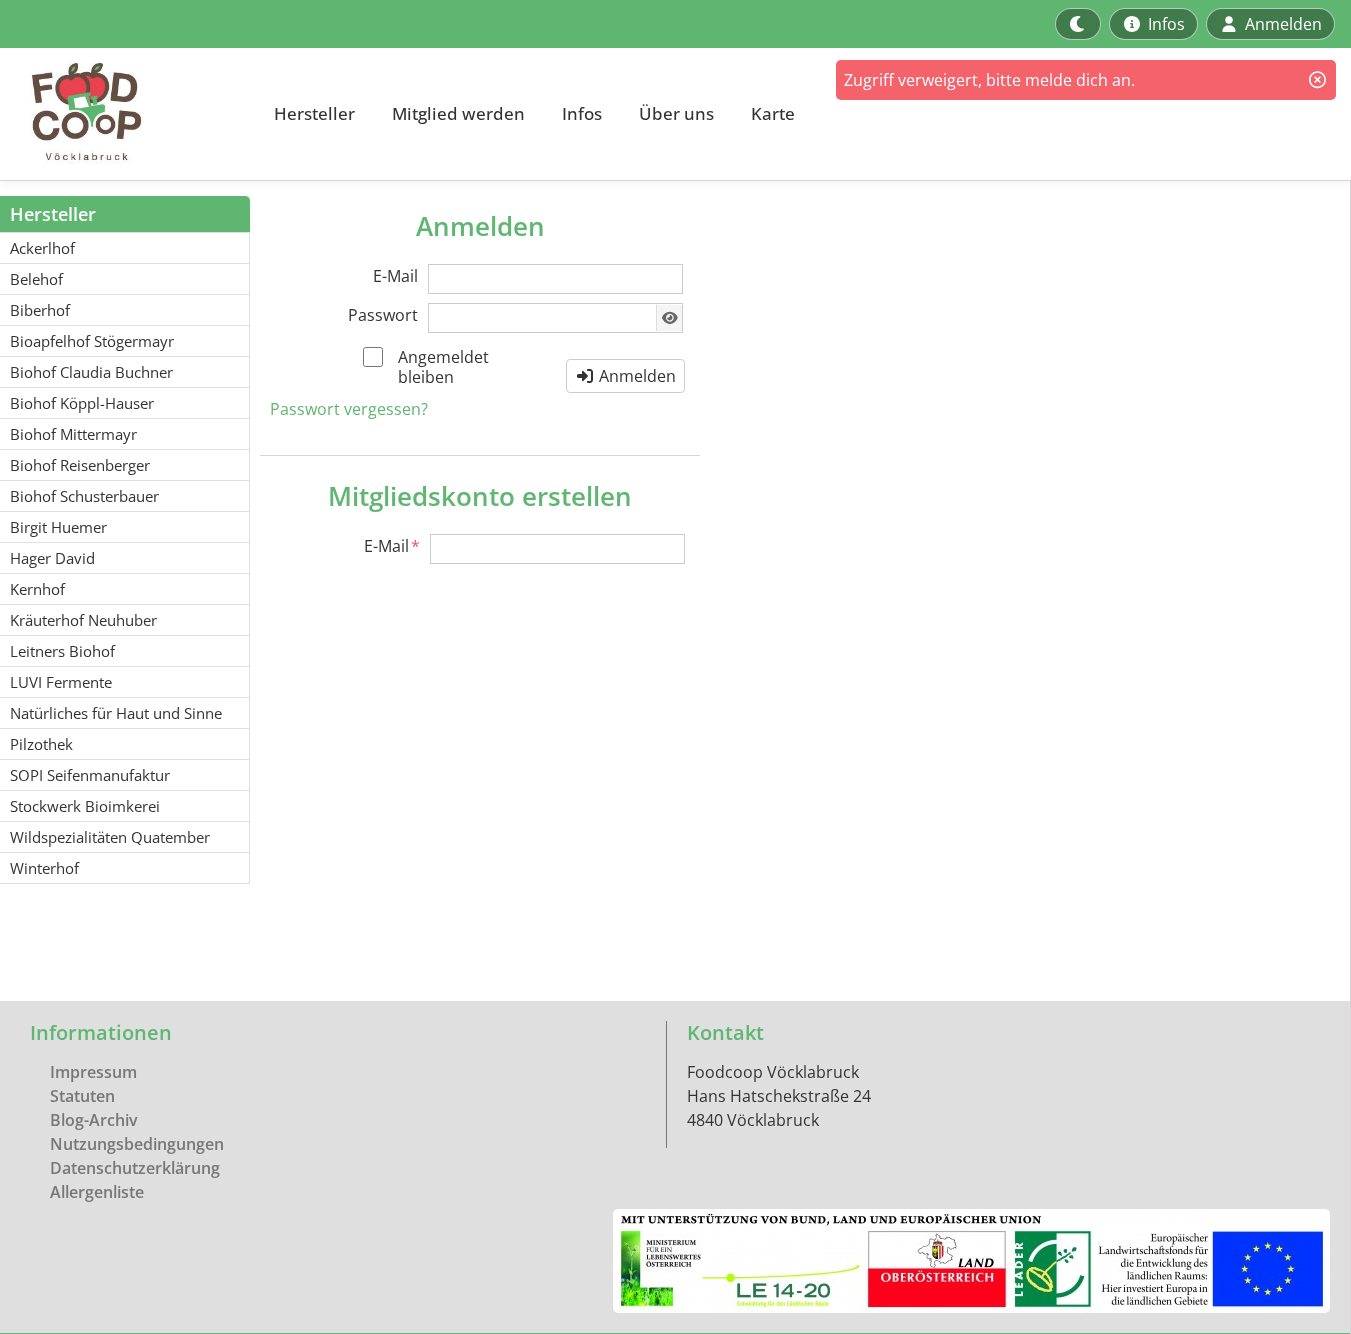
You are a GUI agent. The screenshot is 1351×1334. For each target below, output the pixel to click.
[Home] (126, 114)
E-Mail (395, 276)
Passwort (383, 315)
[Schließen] (1317, 80)
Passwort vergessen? (349, 409)
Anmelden (635, 376)
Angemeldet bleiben (443, 367)
